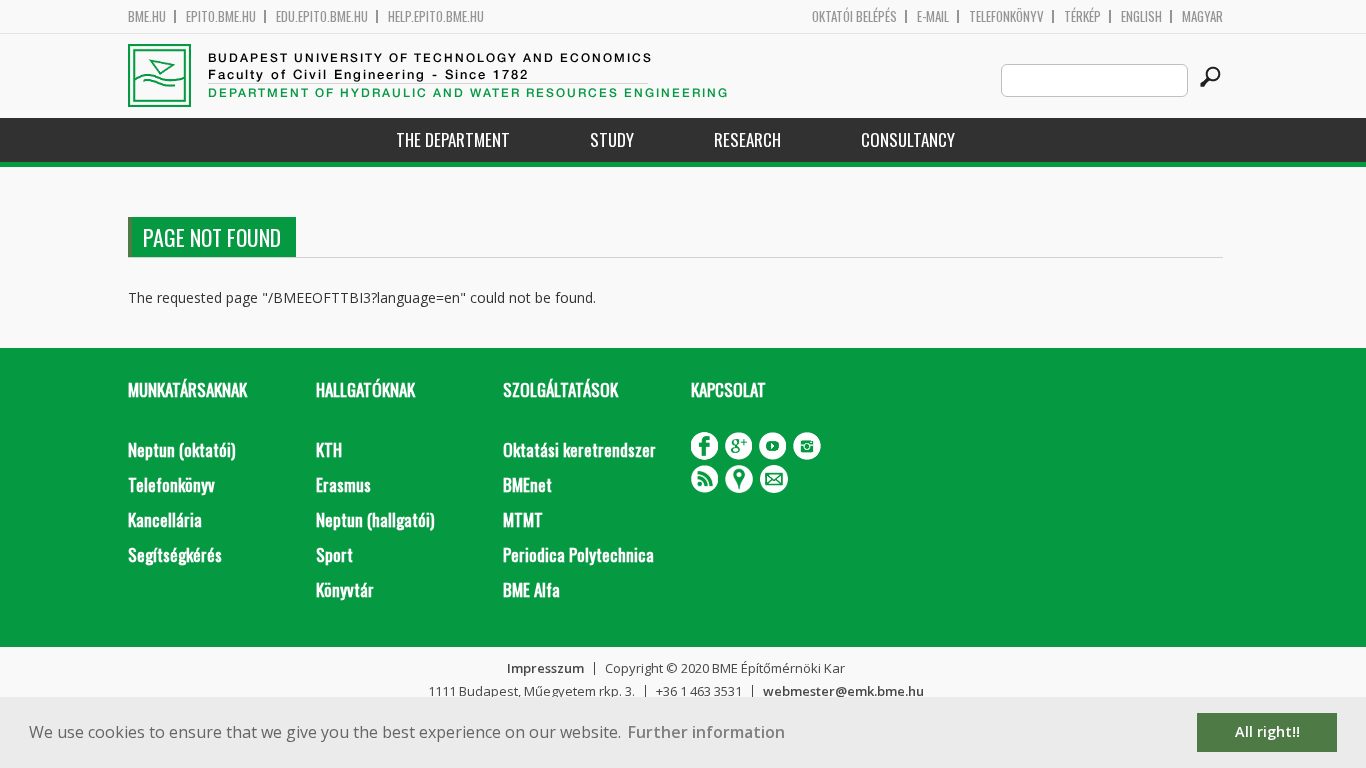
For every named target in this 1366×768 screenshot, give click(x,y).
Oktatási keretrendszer (579, 449)
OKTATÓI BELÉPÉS (854, 16)
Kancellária (165, 519)
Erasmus (343, 484)
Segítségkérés (175, 554)
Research (747, 139)
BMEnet (527, 484)
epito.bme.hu (221, 16)
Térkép (1082, 16)
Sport (334, 554)
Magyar (1202, 16)
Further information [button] (706, 732)
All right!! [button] (1267, 731)
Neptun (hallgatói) (375, 519)
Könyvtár (345, 589)
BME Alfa (531, 589)
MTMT (523, 519)
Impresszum (545, 668)
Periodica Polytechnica (578, 554)
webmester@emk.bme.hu (843, 691)
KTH (329, 449)
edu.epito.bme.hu (322, 16)
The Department (453, 139)
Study (612, 139)
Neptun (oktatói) (181, 449)
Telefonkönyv (1006, 16)
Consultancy (908, 139)
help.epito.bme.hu (436, 16)
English (1141, 16)
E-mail (933, 16)
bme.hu (147, 16)
